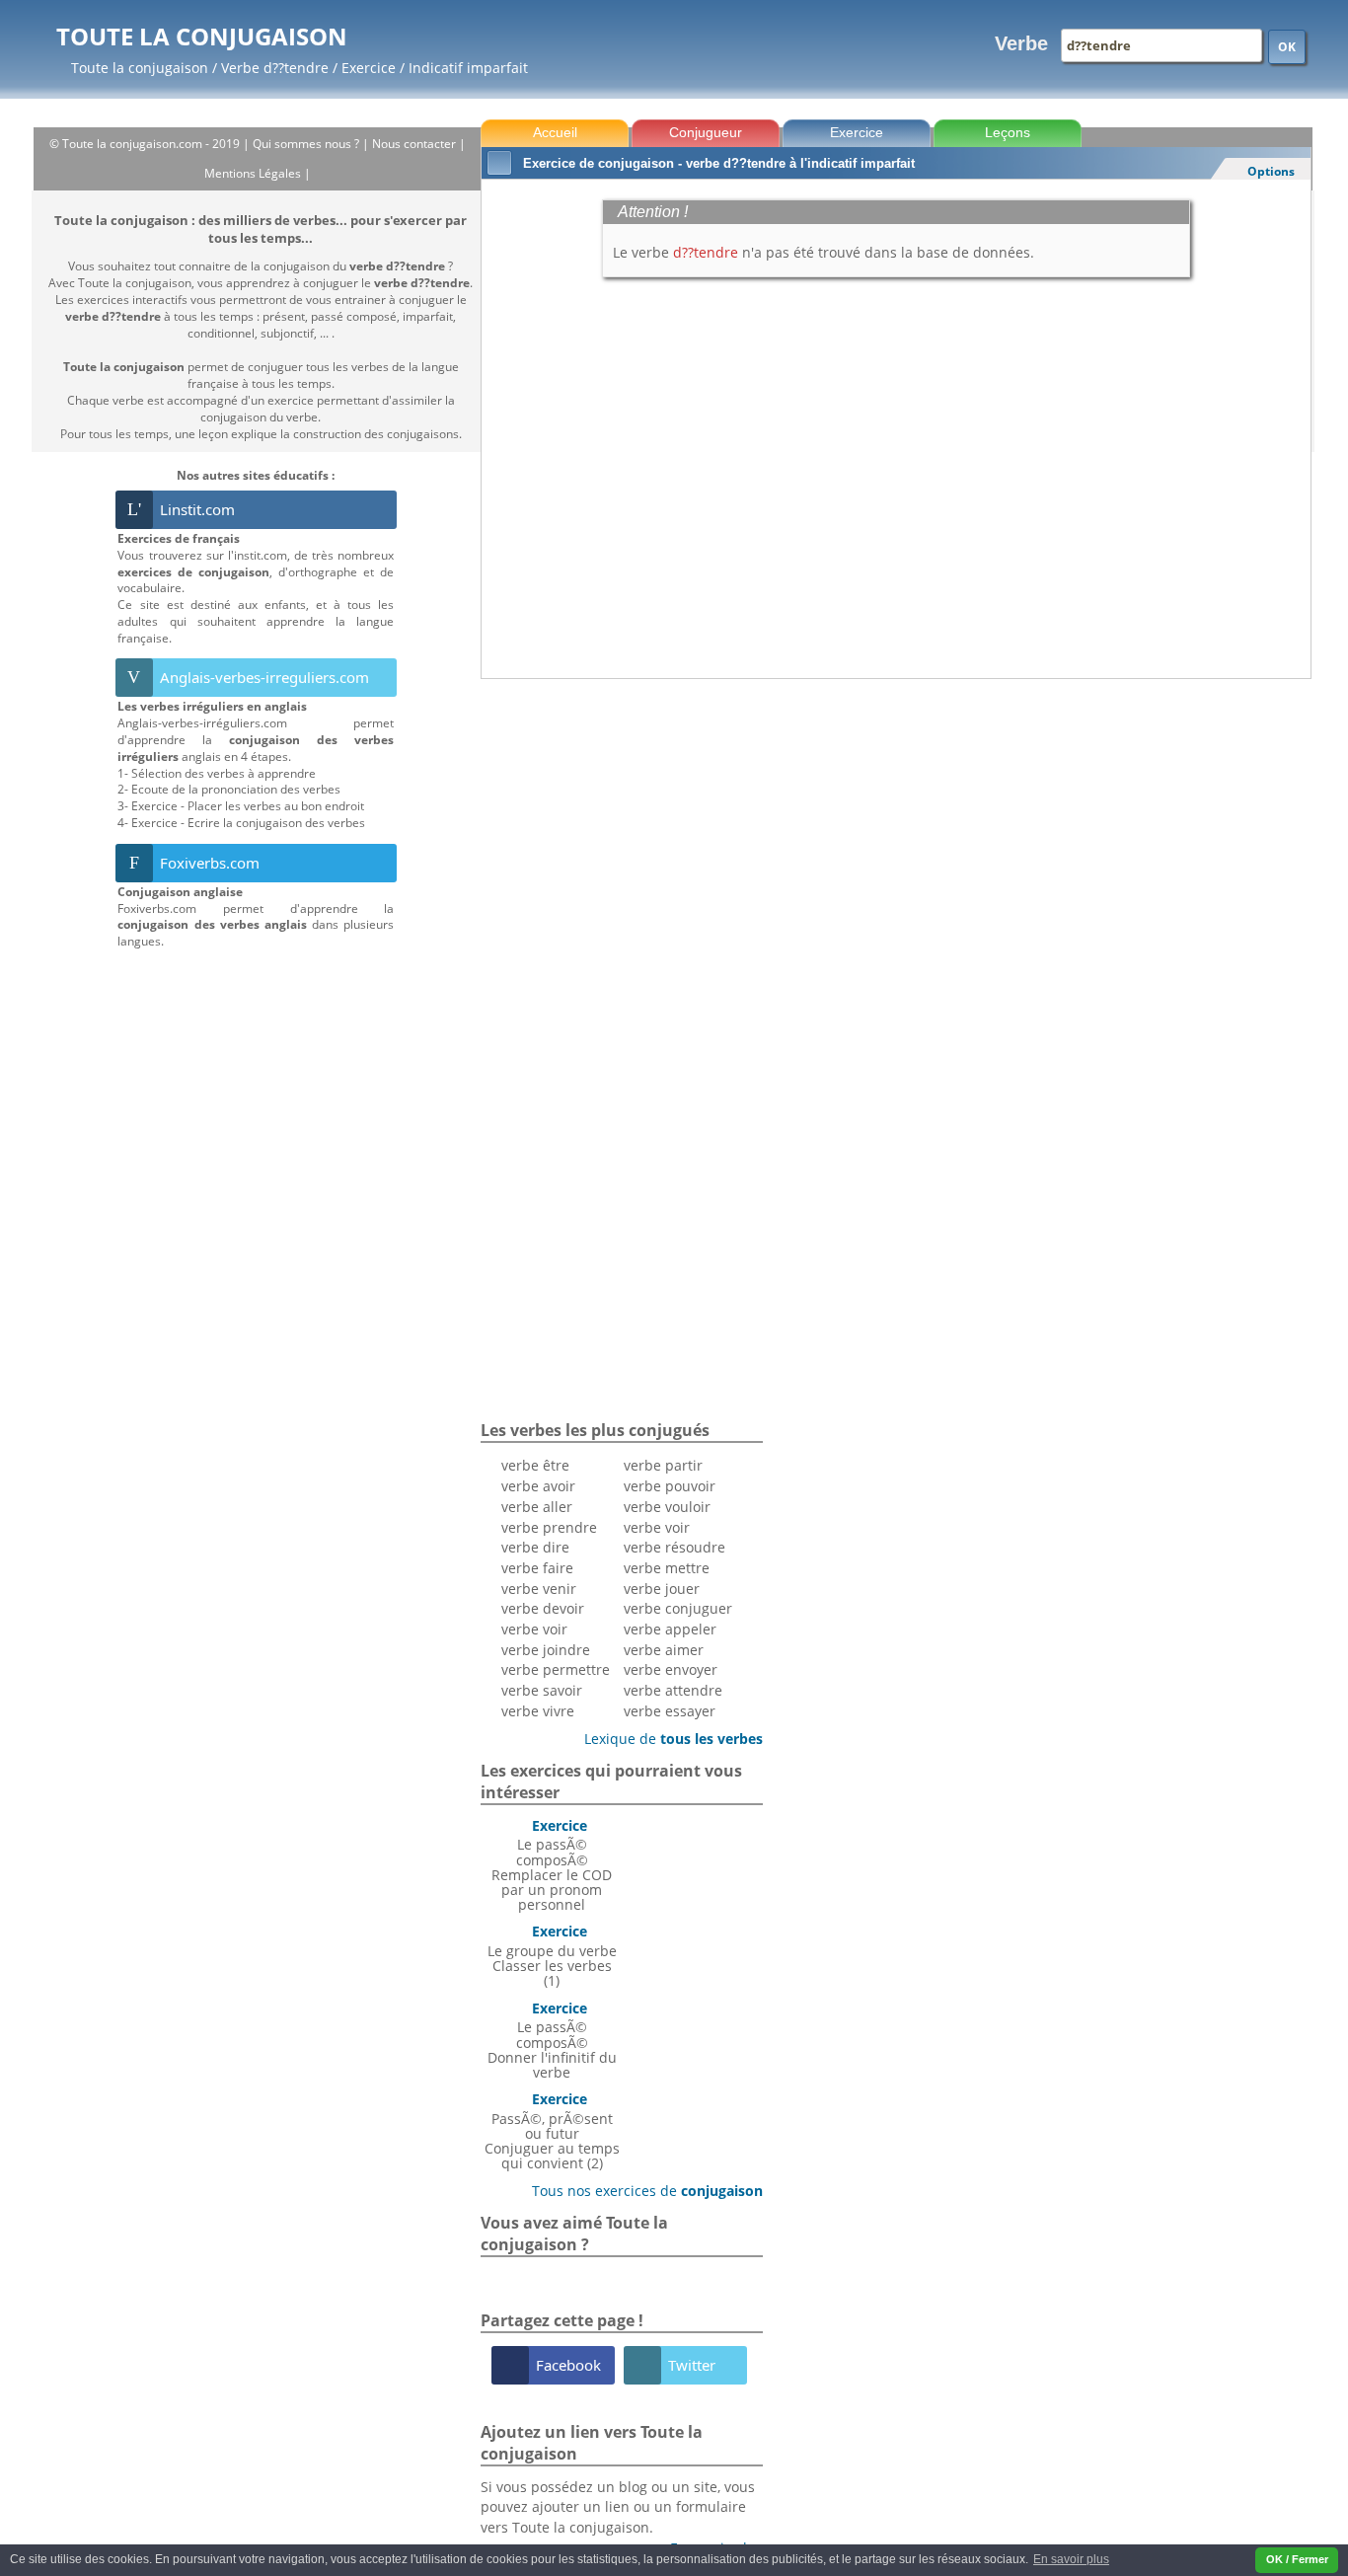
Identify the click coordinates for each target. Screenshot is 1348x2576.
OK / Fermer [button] (1297, 2559)
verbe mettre (667, 1568)
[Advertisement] (896, 733)
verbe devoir (543, 1608)
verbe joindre (546, 1650)
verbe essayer (670, 1711)
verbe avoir (538, 1486)
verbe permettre (556, 1669)
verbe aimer (664, 1650)
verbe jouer (662, 1589)
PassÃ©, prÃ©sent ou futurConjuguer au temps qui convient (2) (552, 2131)
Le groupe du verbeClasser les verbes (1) (552, 1956)
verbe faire (537, 1568)
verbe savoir (542, 1690)
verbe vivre (538, 1711)
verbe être (535, 1465)
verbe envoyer (671, 1669)
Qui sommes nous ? (307, 144)
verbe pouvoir (670, 1486)
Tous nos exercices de (640, 2191)
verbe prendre (549, 1527)
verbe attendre (673, 1690)
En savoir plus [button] (1071, 2559)
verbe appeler (670, 1629)
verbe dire (535, 1547)
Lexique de (666, 1739)
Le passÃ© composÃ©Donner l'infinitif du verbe (552, 2040)
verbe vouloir (667, 1507)
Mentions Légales (254, 173)
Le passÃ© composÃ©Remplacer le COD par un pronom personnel (552, 1865)
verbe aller (537, 1507)
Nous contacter (415, 144)
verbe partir (663, 1465)
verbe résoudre (674, 1547)
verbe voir (534, 1629)
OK (1287, 47)
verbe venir (539, 1589)
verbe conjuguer (678, 1608)
